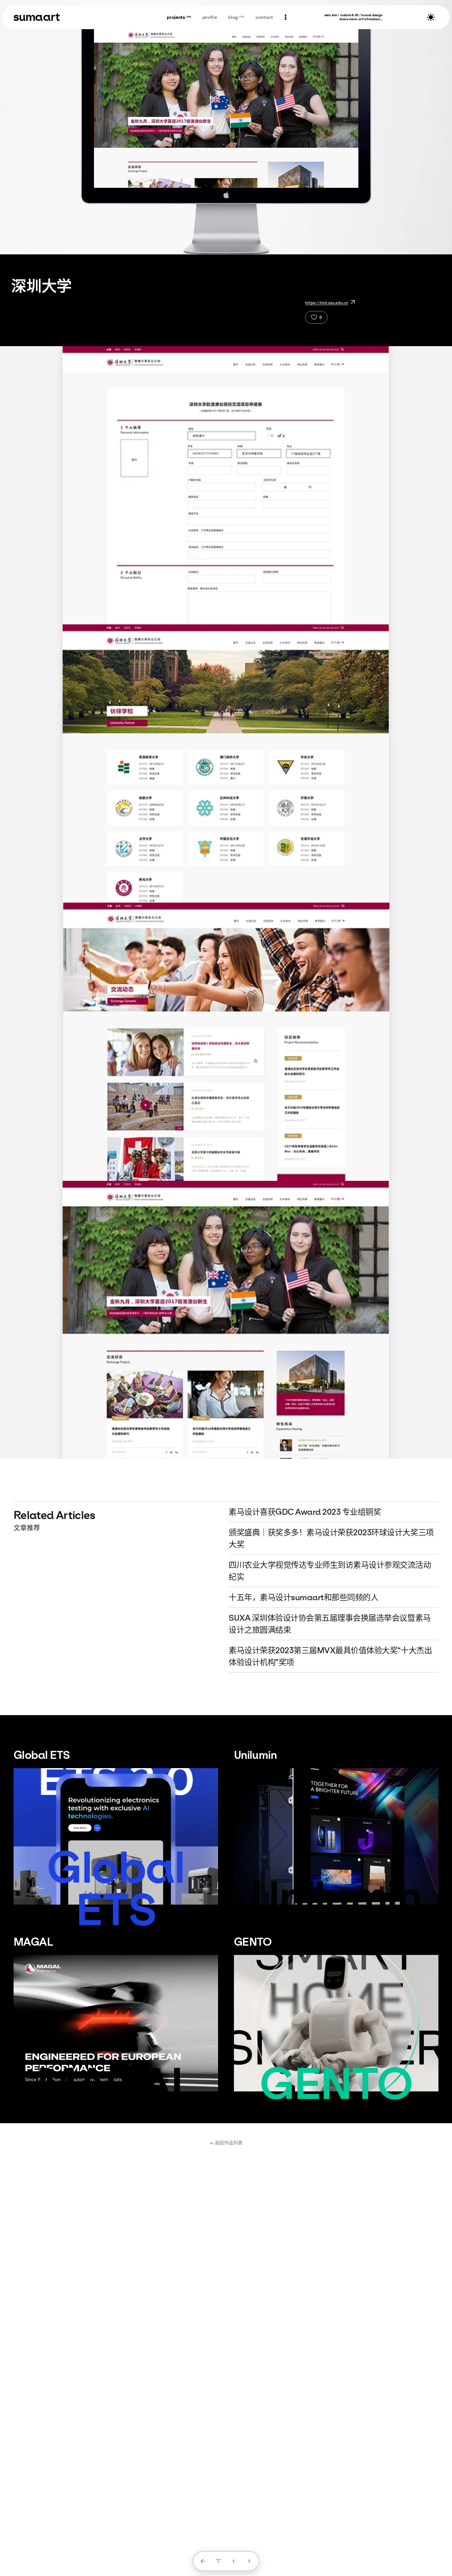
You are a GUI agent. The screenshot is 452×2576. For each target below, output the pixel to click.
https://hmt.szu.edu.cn (327, 303)
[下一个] (249, 2561)
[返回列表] (203, 2561)
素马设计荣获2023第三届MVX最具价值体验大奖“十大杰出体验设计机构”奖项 (330, 1656)
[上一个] (234, 2561)
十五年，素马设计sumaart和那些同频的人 (303, 1597)
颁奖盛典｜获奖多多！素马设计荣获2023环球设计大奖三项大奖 (331, 1538)
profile (210, 17)
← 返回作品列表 (226, 2143)
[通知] (285, 17)
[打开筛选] (218, 2561)
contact (264, 17)
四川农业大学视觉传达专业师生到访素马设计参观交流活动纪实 (330, 1571)
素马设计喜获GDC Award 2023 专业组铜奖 (305, 1512)
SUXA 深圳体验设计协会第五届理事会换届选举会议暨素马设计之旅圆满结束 (330, 1624)
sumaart (37, 17)
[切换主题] (431, 17)
